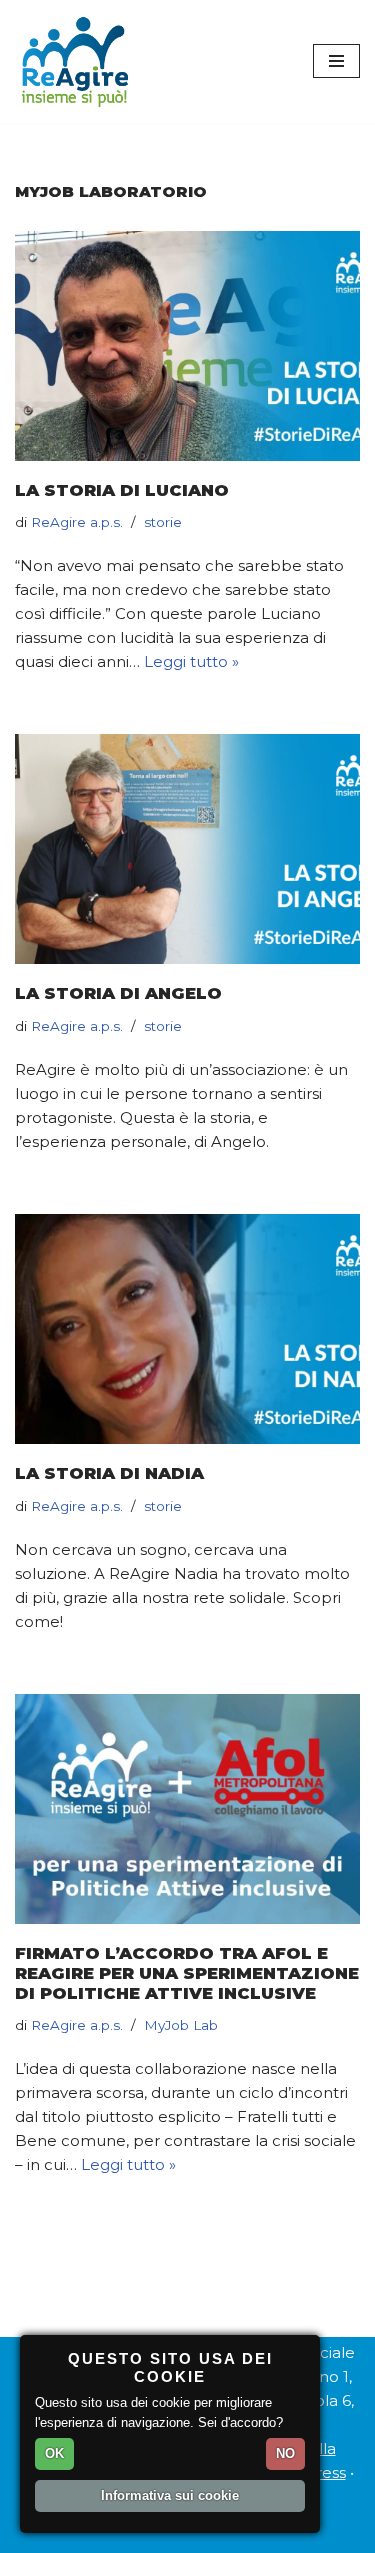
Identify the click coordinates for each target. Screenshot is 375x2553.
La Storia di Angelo (118, 993)
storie (163, 522)
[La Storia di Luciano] (187, 346)
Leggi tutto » (191, 661)
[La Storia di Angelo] (187, 849)
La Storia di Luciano (122, 490)
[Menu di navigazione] (336, 61)
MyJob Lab (181, 2025)
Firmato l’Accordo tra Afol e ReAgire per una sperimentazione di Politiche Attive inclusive (187, 1973)
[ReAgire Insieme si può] (75, 61)
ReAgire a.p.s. (77, 522)
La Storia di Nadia (109, 1473)
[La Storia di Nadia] (187, 1329)
